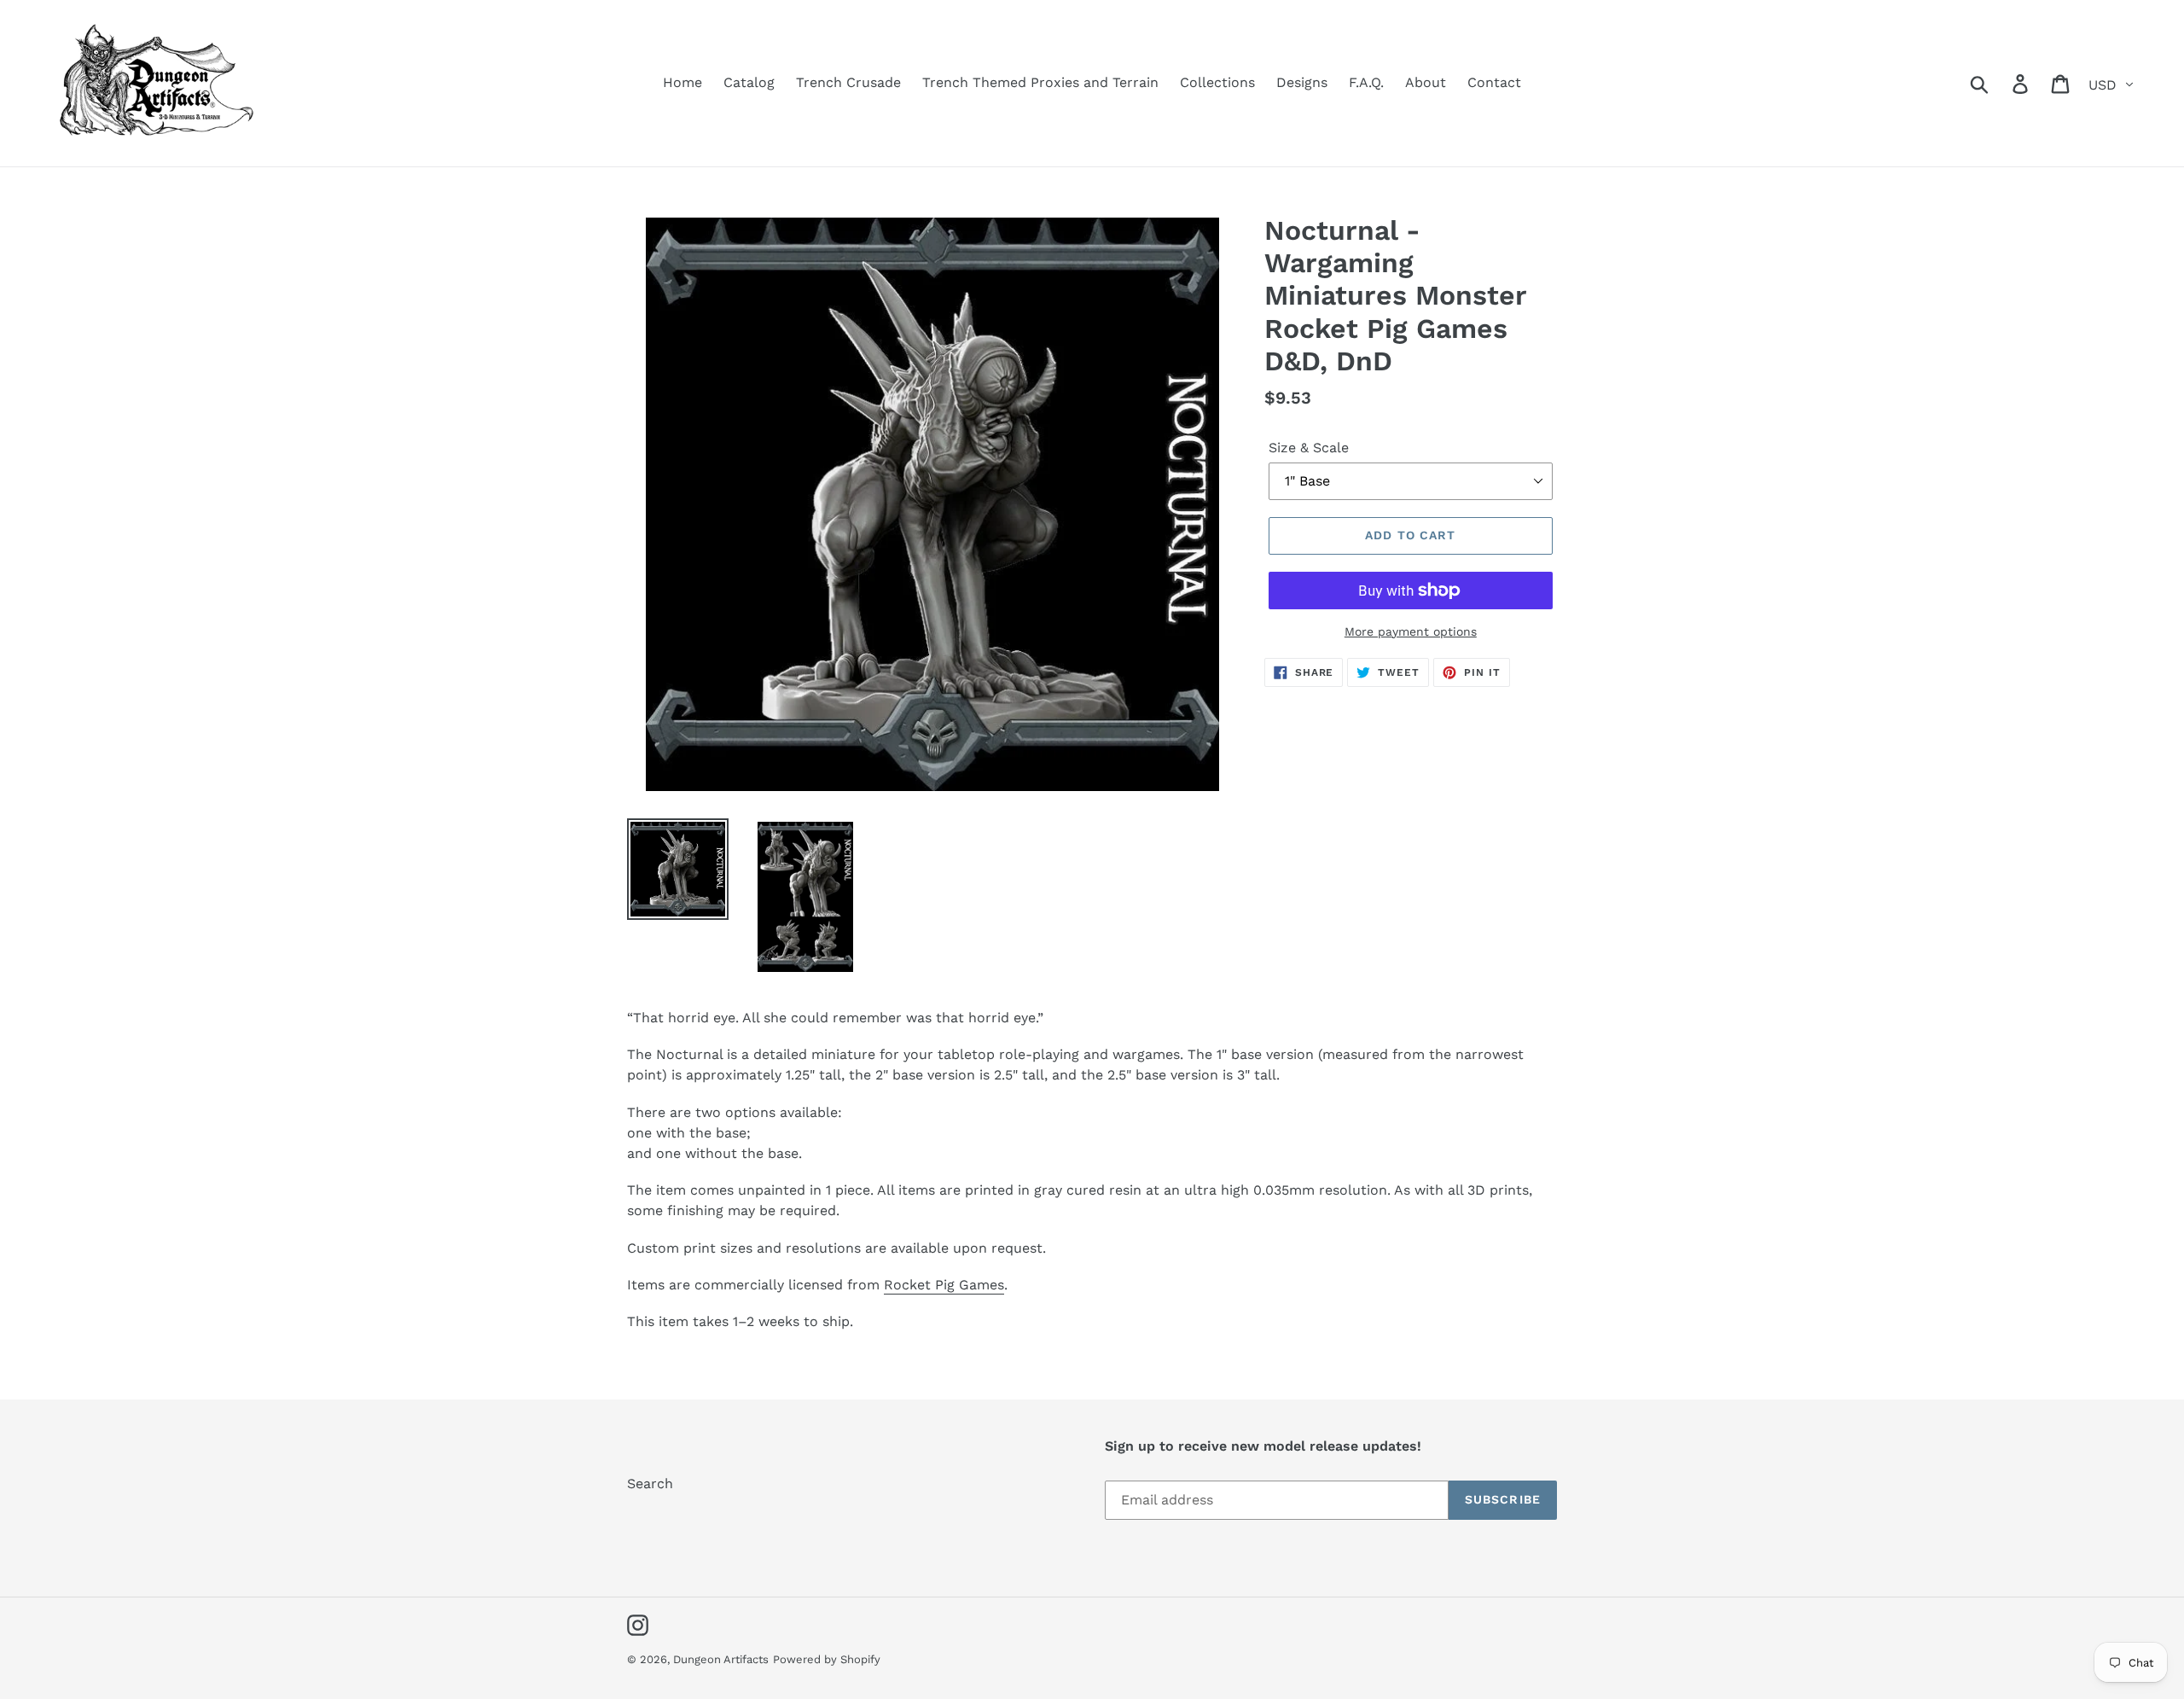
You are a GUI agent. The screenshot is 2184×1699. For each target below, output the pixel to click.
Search (650, 1484)
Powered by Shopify (827, 1659)
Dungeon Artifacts (721, 1659)
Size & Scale (1309, 448)
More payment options (1411, 631)
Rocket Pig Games (944, 1285)
